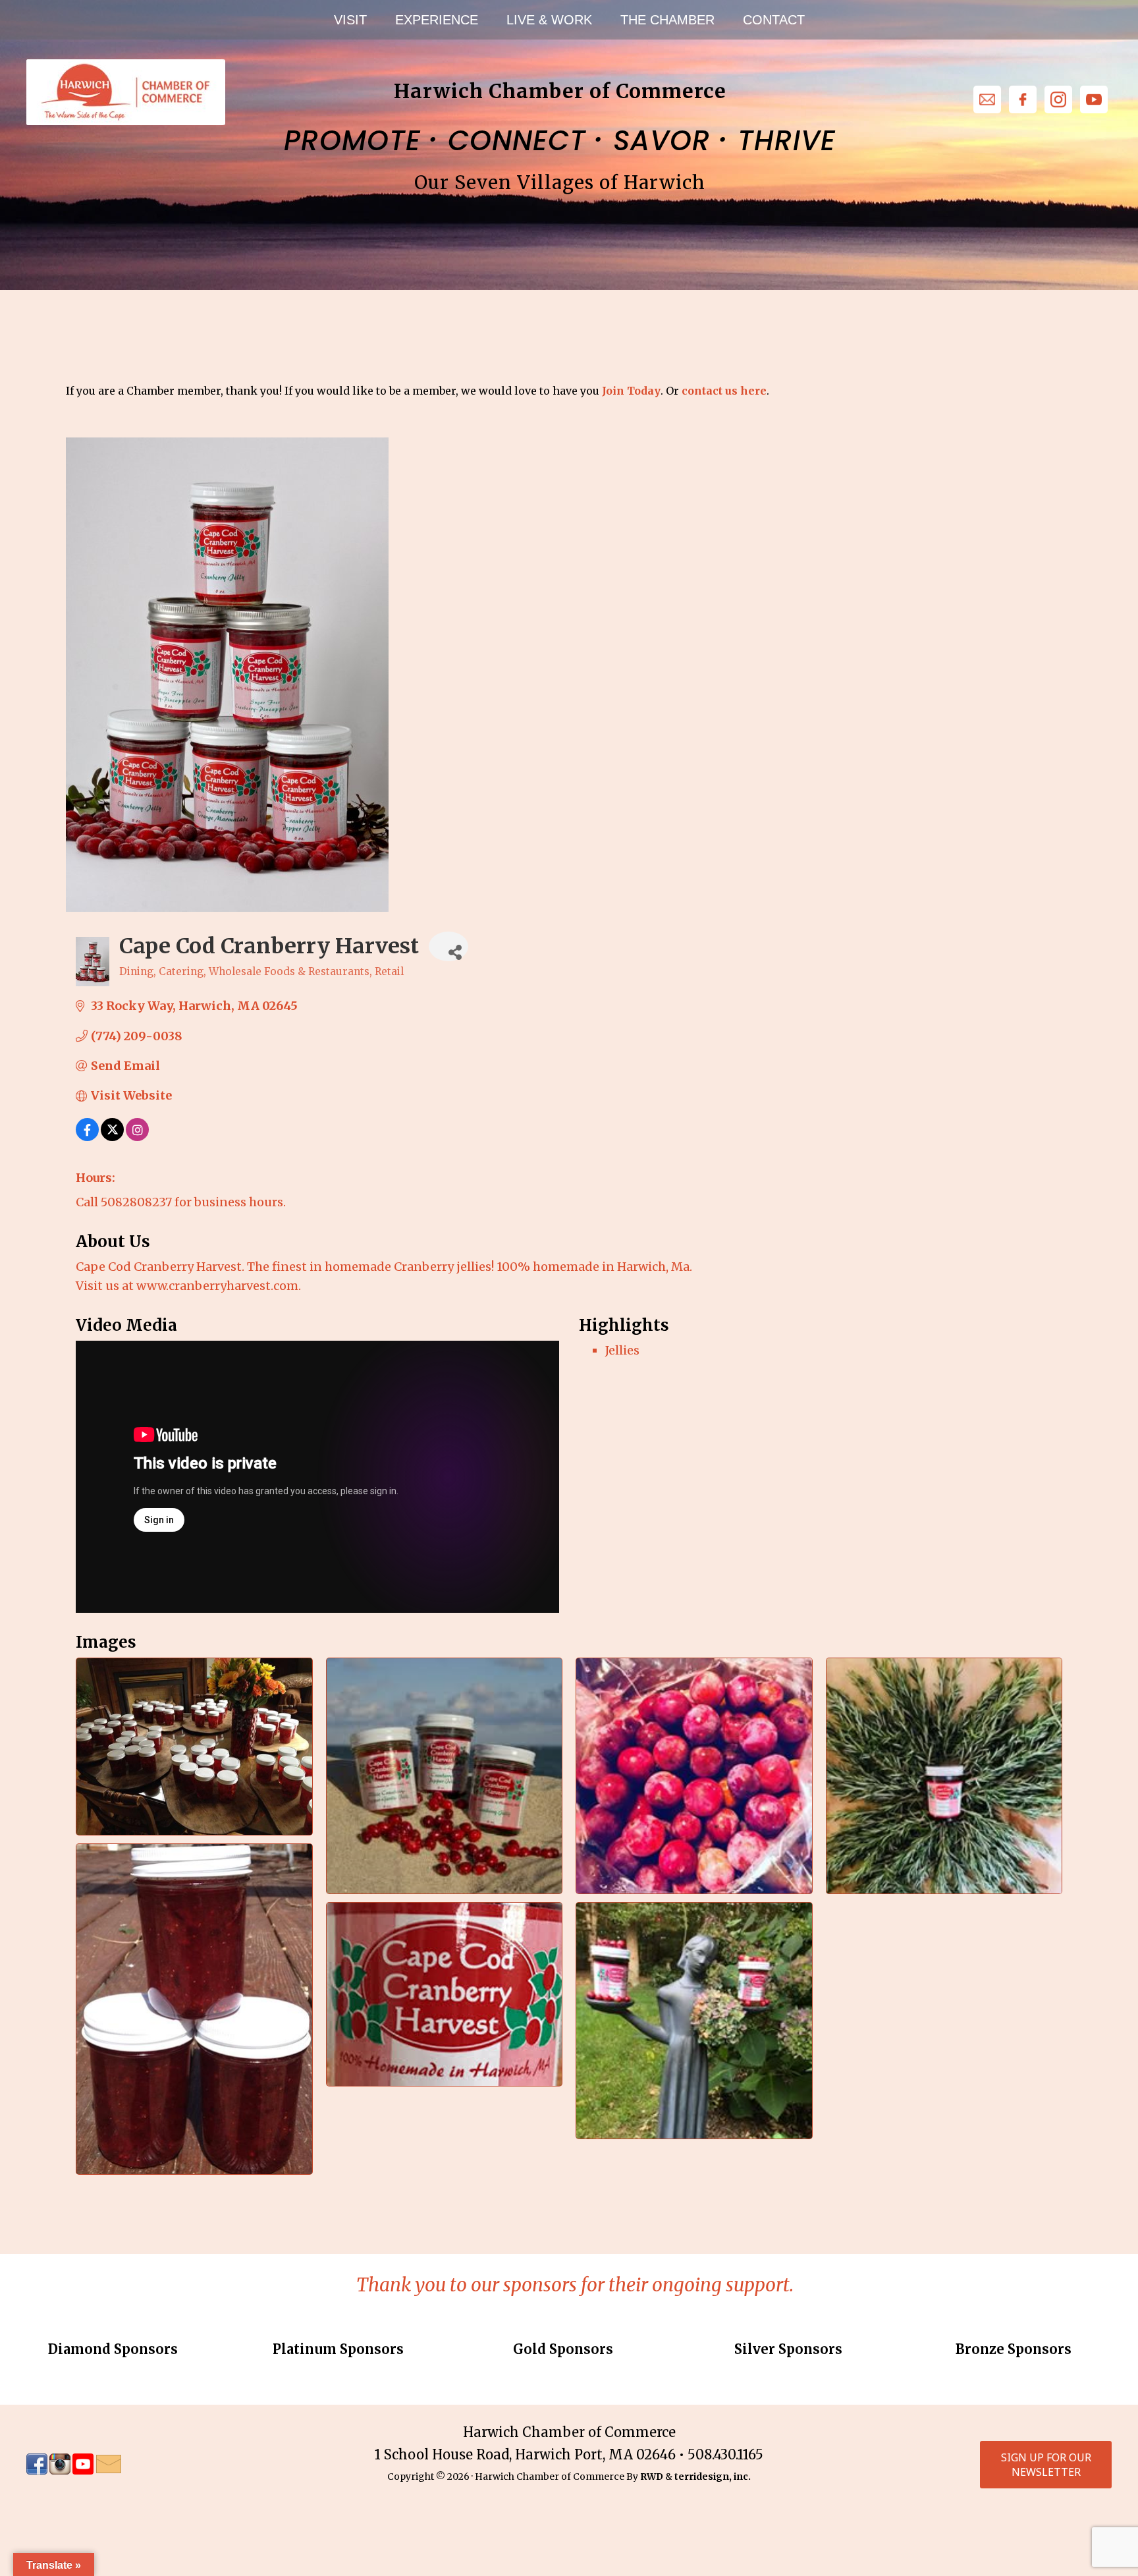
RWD (652, 2477)
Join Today (631, 391)
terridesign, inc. (713, 2477)
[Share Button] (448, 946)
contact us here (724, 391)
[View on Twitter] (112, 1137)
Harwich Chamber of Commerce (125, 92)
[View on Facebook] (87, 1137)
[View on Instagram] (137, 1137)
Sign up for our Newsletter (1046, 2465)
